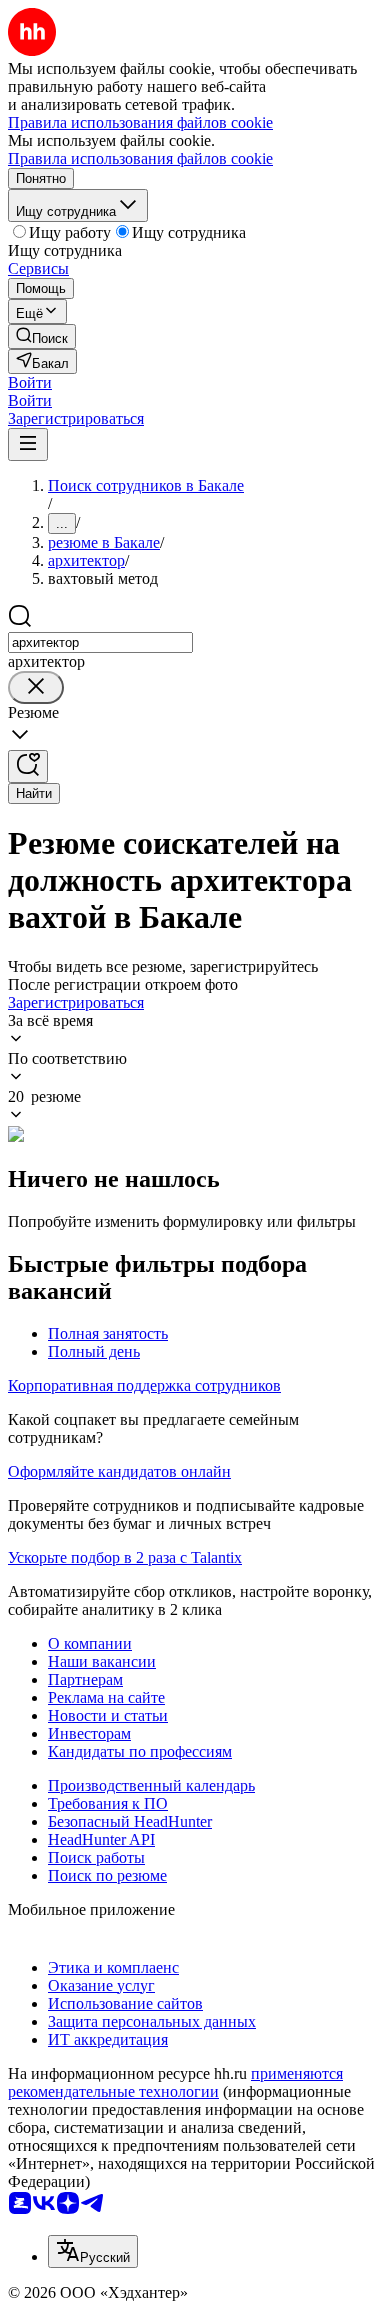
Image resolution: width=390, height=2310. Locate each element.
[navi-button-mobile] (28, 444)
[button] (30, 382)
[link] (42, 336)
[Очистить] (36, 687)
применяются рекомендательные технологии (175, 2082)
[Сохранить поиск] (28, 766)
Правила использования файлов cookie (140, 158)
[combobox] (100, 642)
